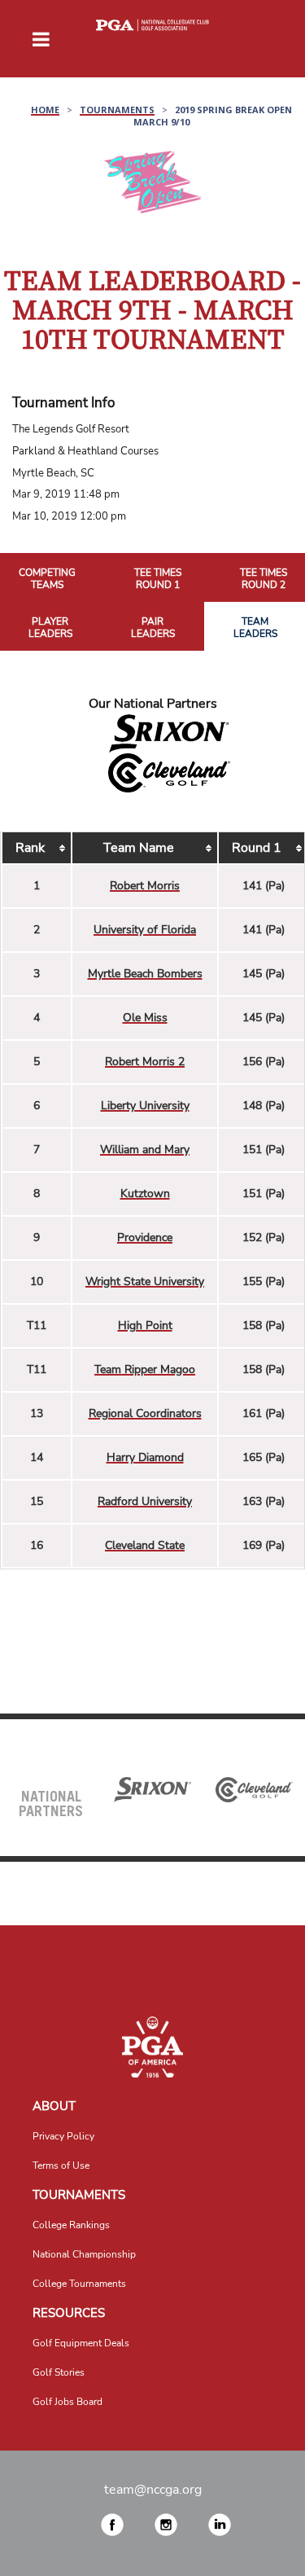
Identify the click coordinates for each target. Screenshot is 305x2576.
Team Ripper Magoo (145, 1369)
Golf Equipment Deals (81, 2343)
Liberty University (145, 1106)
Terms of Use (61, 2166)
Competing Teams (47, 579)
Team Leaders (255, 628)
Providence (145, 1238)
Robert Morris (145, 886)
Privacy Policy (63, 2136)
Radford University (145, 1501)
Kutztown (145, 1194)
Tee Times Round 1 (158, 579)
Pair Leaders (153, 628)
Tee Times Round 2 (264, 579)
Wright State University (145, 1281)
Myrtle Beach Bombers (145, 974)
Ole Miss (145, 1018)
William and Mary (145, 1150)
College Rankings (71, 2225)
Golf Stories (59, 2372)
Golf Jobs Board (68, 2402)
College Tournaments (79, 2284)
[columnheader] (37, 849)
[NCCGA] (152, 2047)
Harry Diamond (145, 1457)
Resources (69, 2313)
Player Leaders (50, 628)
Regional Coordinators (145, 1413)
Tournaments (79, 2195)
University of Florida (145, 930)
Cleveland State (145, 1545)
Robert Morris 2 (145, 1062)
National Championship (84, 2254)
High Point (145, 1325)
